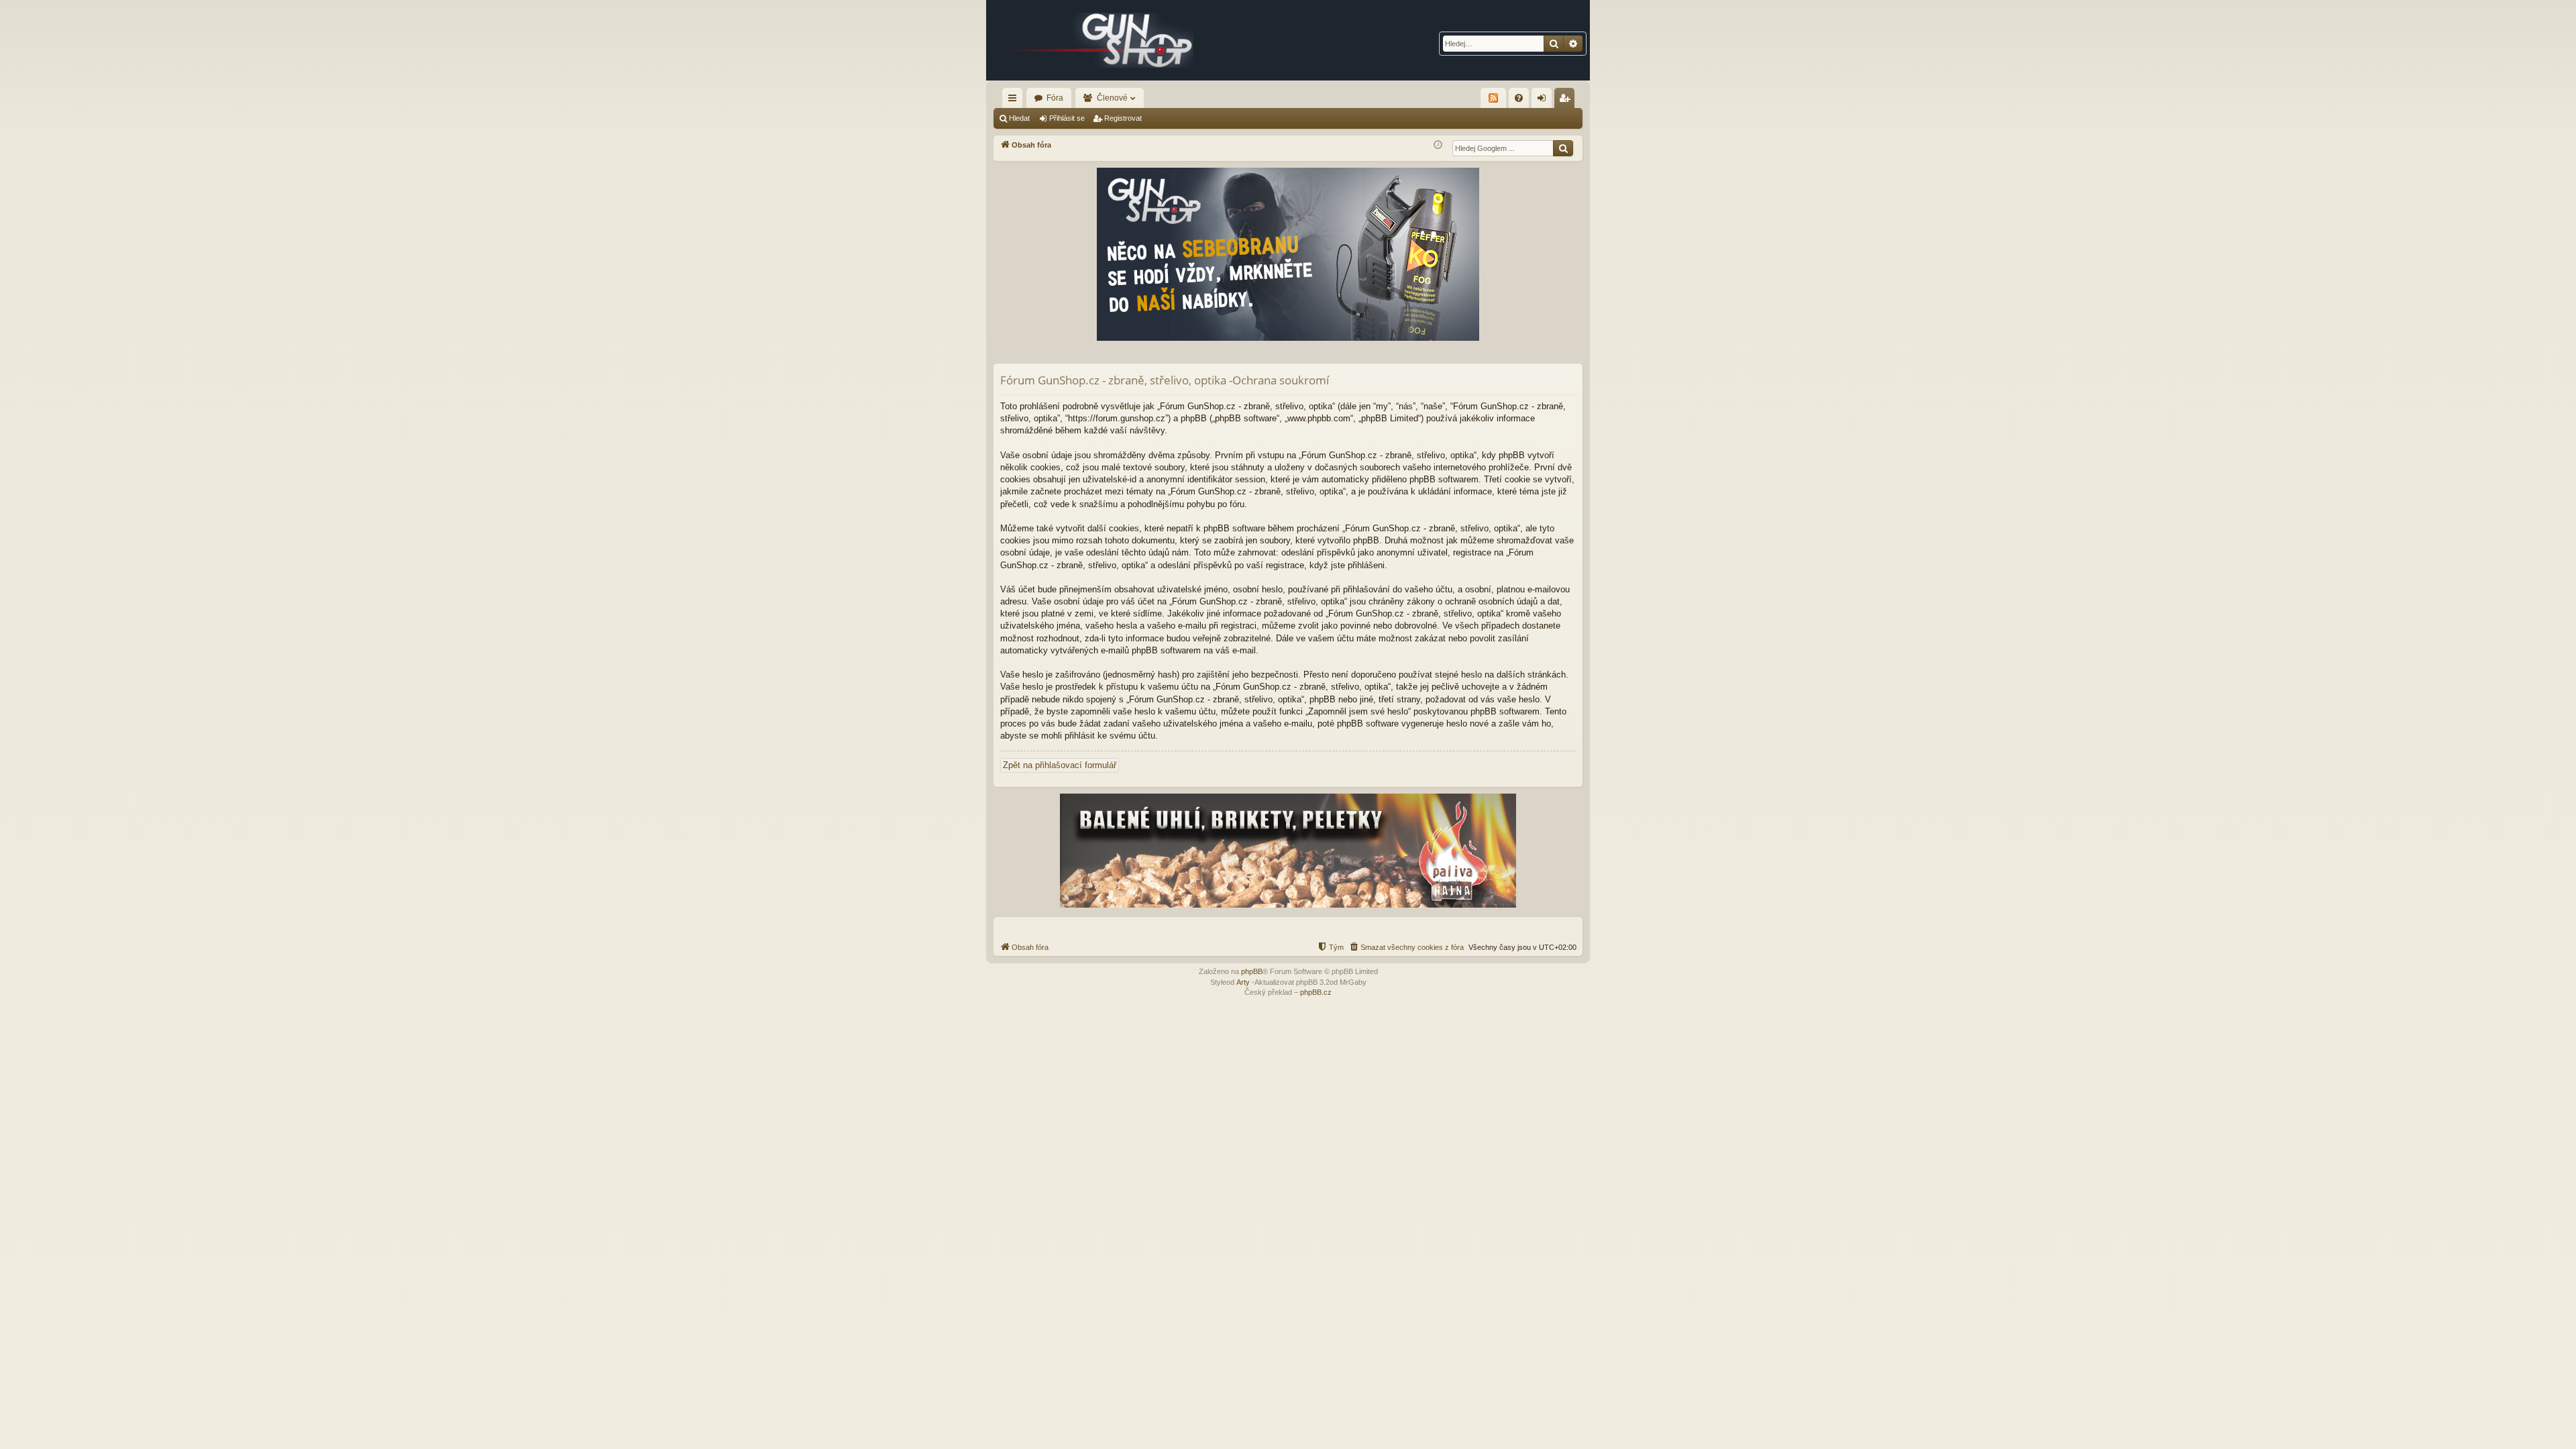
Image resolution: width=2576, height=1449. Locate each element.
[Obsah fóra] (1100, 40)
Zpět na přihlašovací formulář (1060, 765)
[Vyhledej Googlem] (1563, 148)
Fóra (1055, 98)
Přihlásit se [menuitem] (1544, 101)
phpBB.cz (1316, 992)
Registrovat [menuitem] (1567, 101)
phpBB (1252, 971)
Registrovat (1123, 118)
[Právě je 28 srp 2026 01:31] (1438, 145)
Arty (1243, 982)
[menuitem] (1519, 98)
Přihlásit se (1067, 118)
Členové (1112, 98)
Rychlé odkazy (1015, 101)
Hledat (1019, 118)
